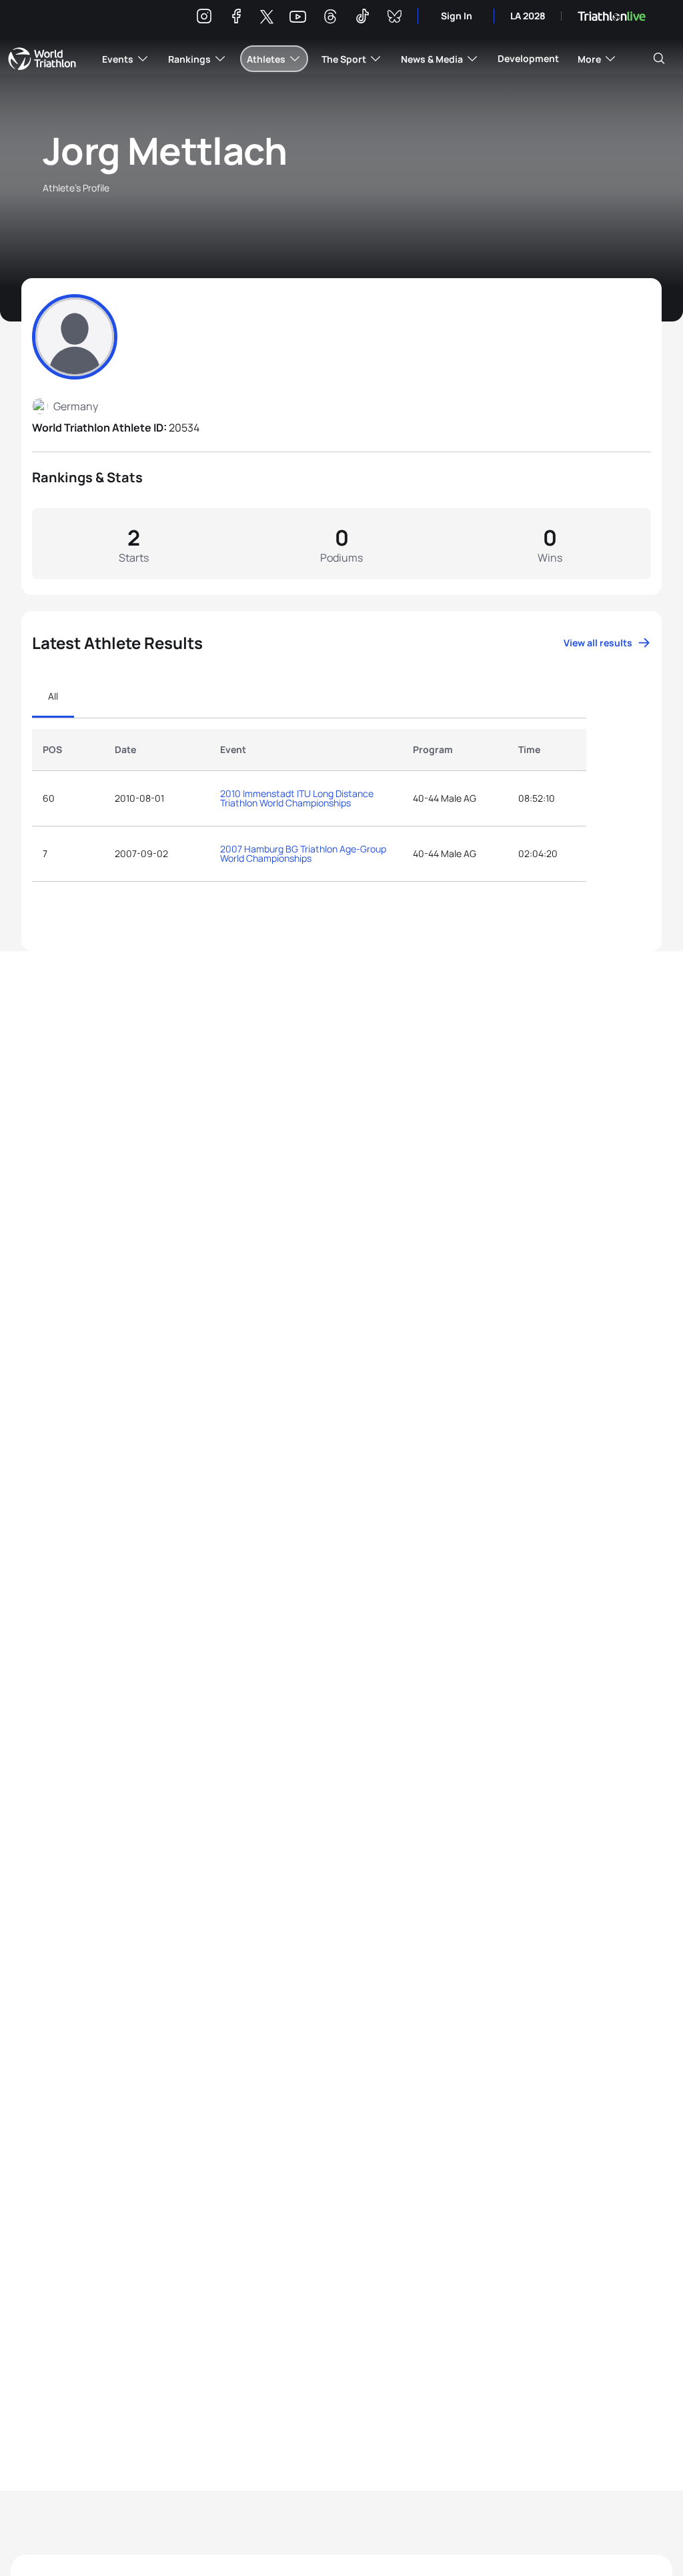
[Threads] (330, 18)
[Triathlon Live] (612, 16)
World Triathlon (42, 59)
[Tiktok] (362, 18)
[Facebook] (236, 18)
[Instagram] (204, 18)
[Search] (659, 59)
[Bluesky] (394, 18)
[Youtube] (298, 17)
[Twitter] (267, 18)
